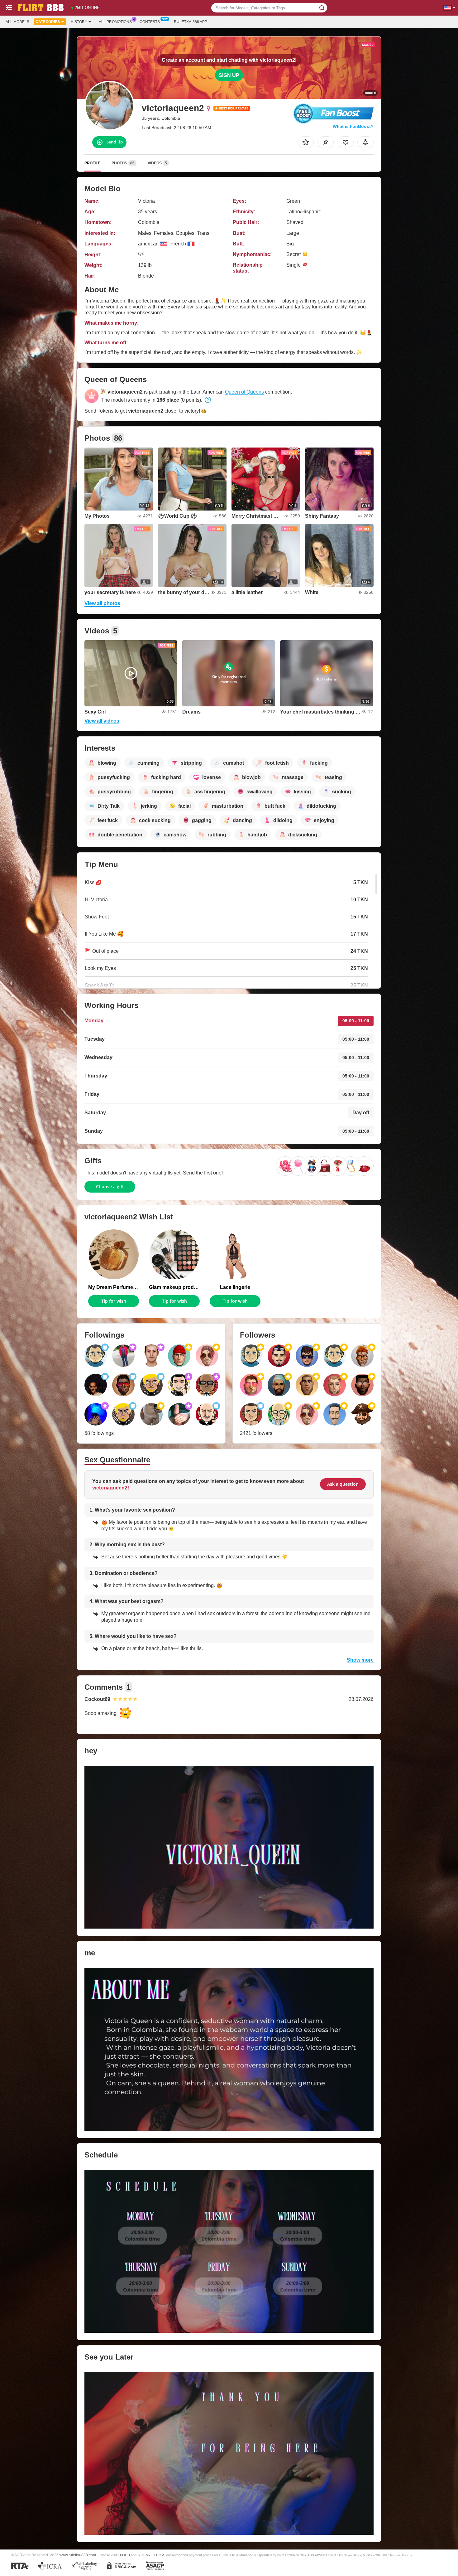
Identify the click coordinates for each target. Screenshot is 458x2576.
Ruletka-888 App (191, 22)
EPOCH (124, 2555)
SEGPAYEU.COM (151, 2555)
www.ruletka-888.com (78, 2555)
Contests (150, 22)
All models (17, 22)
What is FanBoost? (353, 126)
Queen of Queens (244, 392)
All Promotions (115, 22)
